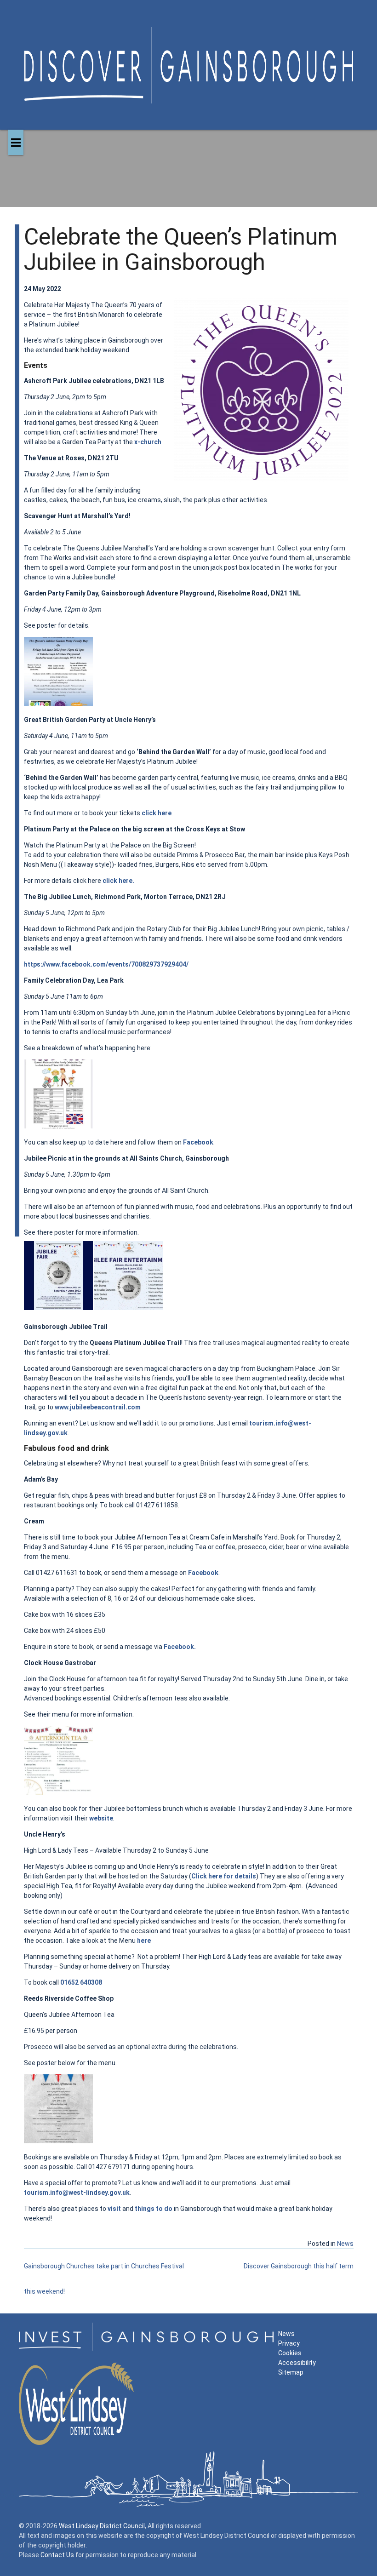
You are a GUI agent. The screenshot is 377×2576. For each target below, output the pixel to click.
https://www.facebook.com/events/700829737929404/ (106, 964)
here (144, 1941)
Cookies (290, 2353)
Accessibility (297, 2363)
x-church (148, 442)
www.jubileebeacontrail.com (98, 1407)
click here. (118, 881)
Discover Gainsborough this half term (299, 2266)
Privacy (289, 2343)
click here (157, 813)
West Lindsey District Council (102, 2526)
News (345, 2244)
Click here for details (224, 1876)
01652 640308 (81, 1982)
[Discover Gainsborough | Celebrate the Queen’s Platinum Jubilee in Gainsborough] (189, 94)
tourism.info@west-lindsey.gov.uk (77, 2192)
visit (114, 2209)
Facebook (198, 1142)
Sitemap (291, 2372)
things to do (154, 2209)
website (101, 1818)
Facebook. (180, 1647)
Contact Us (57, 2555)
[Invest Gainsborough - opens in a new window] (146, 2348)
